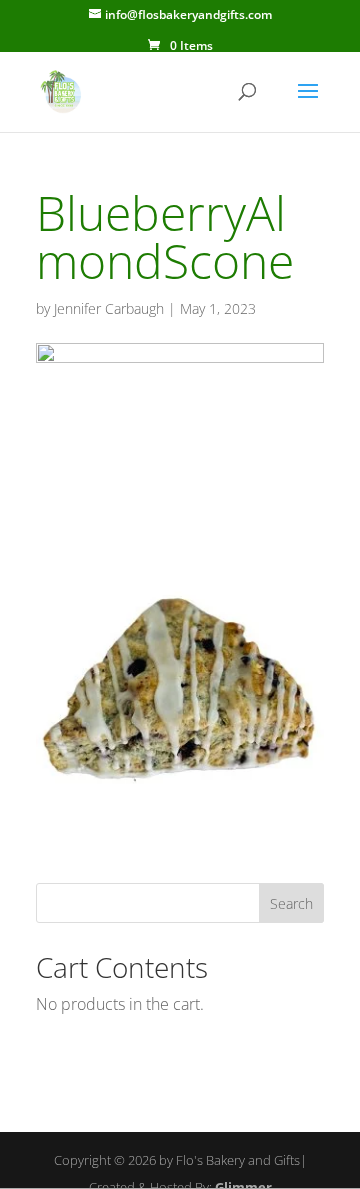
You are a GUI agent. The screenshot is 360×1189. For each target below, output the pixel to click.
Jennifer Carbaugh (109, 308)
